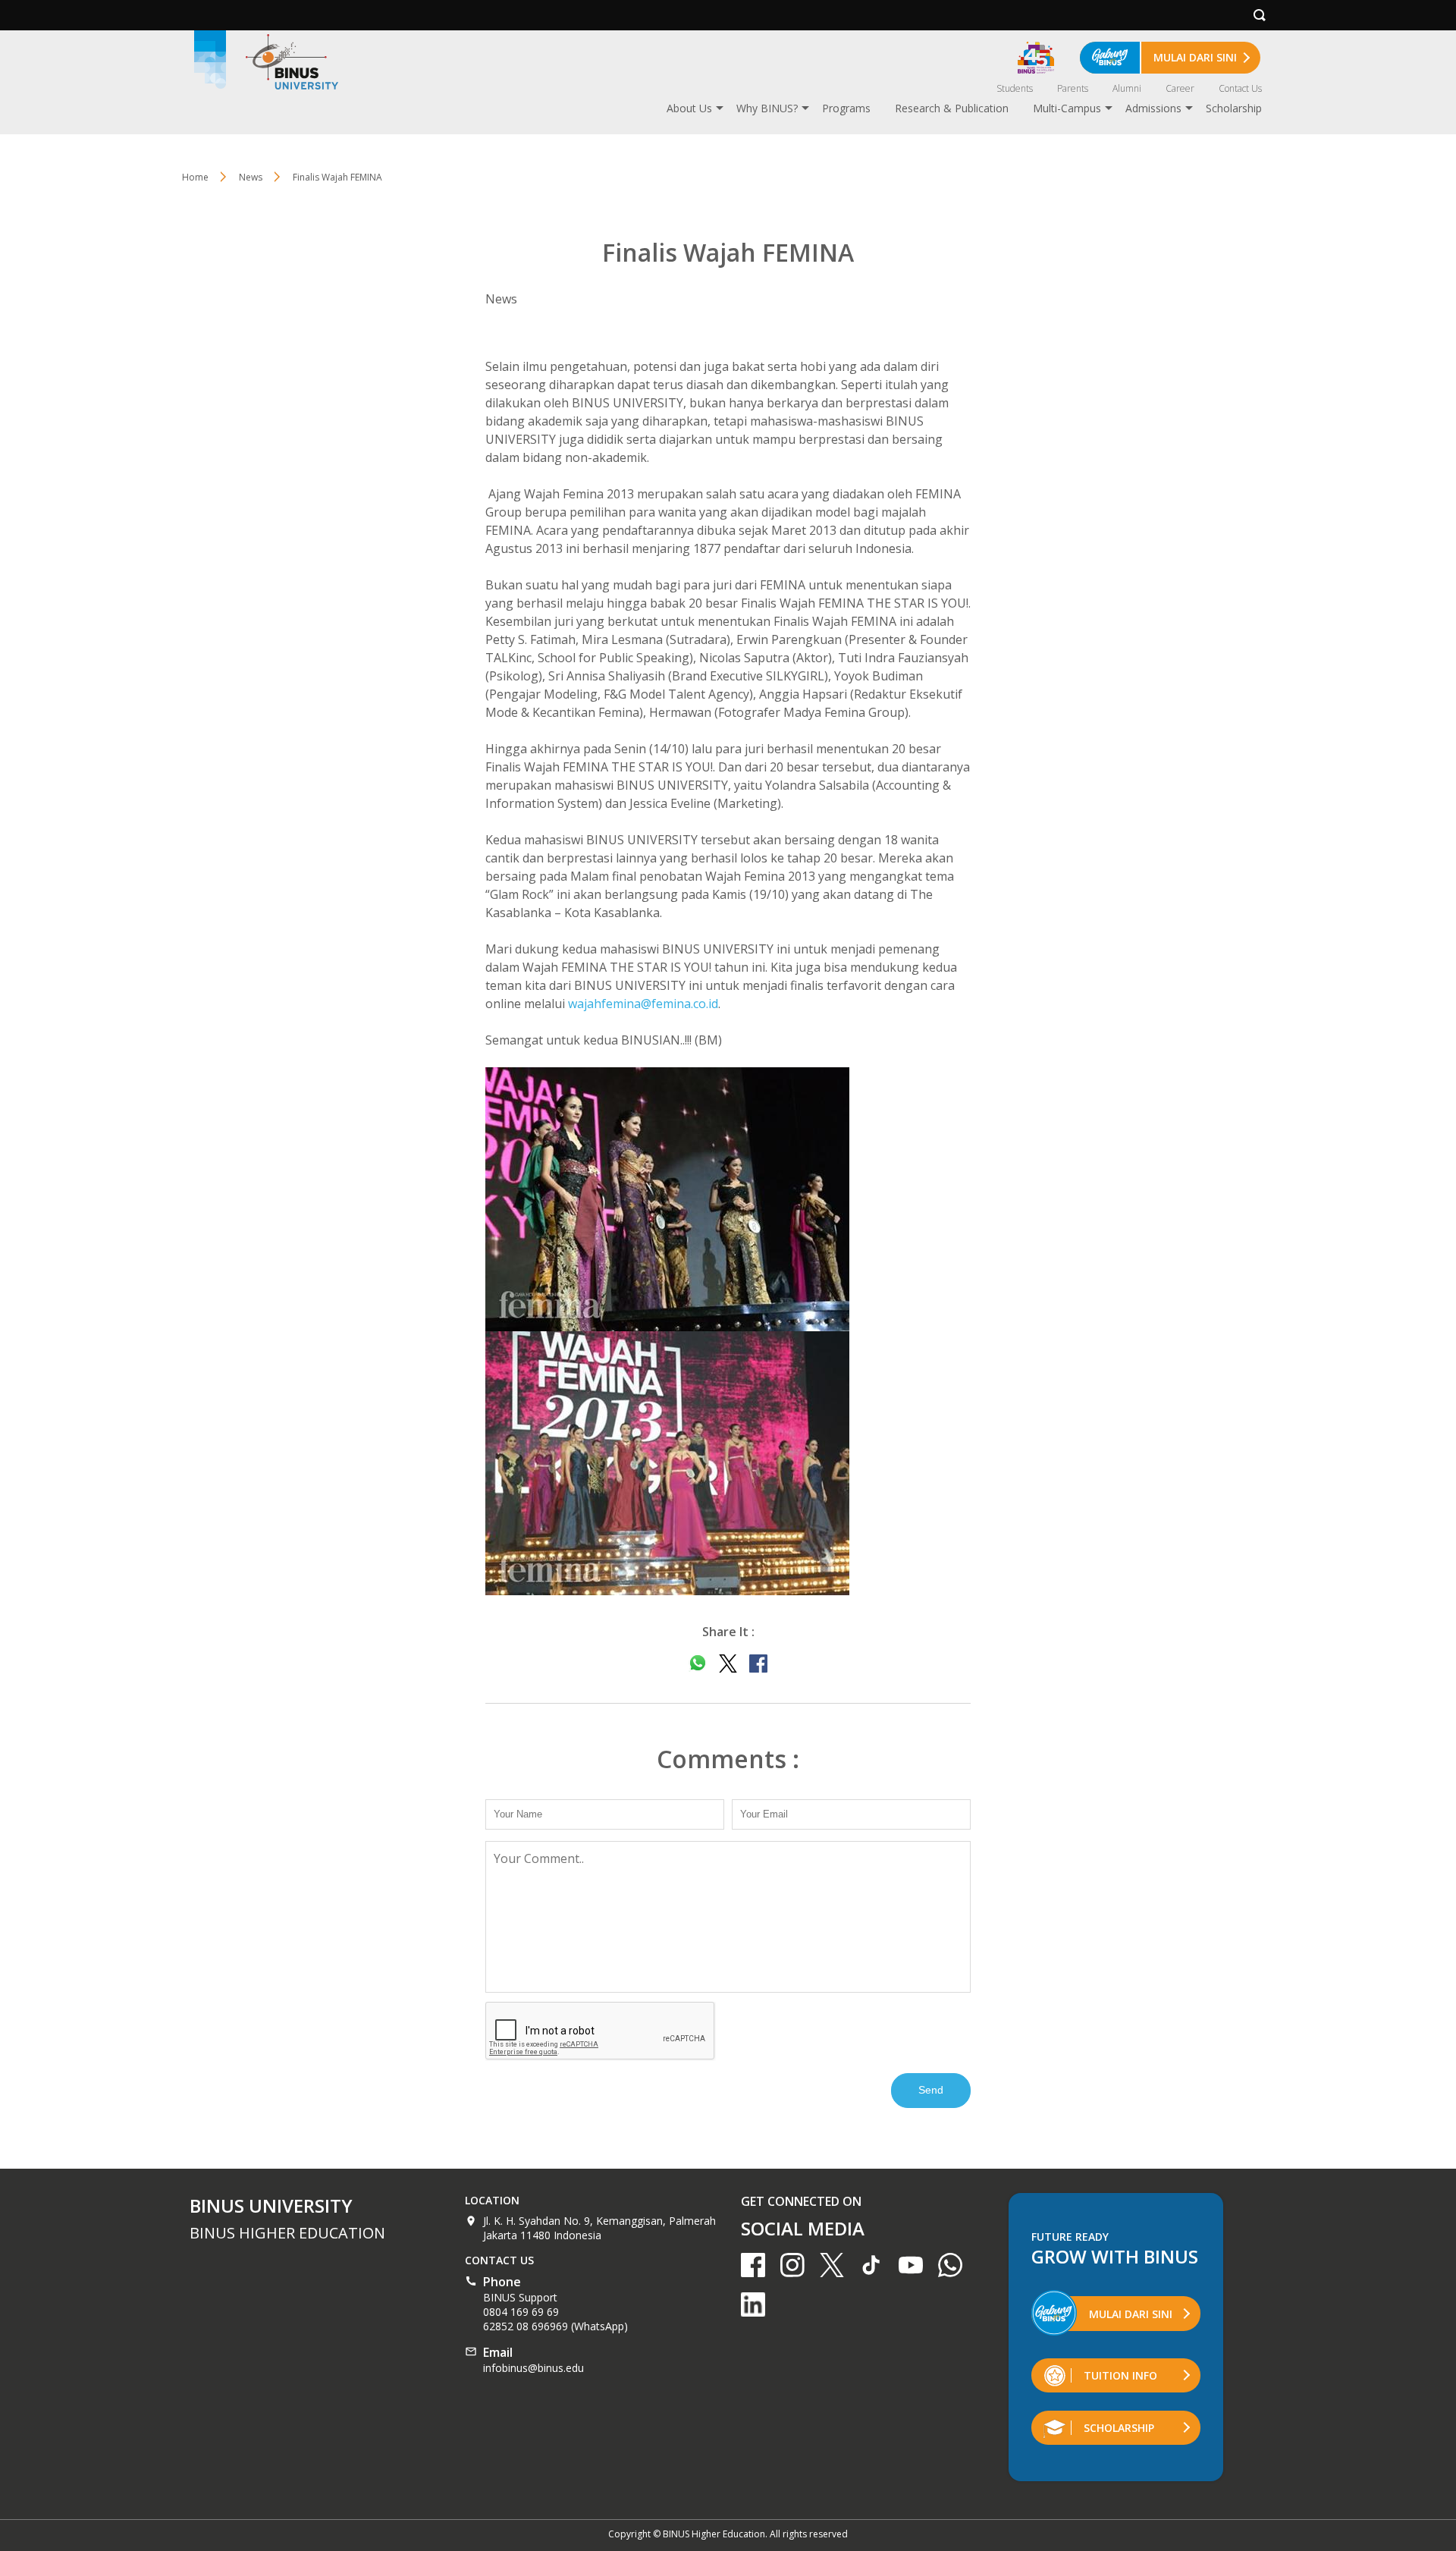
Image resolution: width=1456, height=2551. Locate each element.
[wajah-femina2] (728, 1199)
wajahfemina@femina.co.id (643, 1004)
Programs (846, 108)
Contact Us (1240, 88)
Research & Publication (952, 108)
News (251, 177)
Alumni (1127, 88)
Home (195, 177)
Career (1180, 88)
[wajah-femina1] (728, 1463)
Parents (1073, 88)
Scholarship (1234, 108)
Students (1015, 88)
